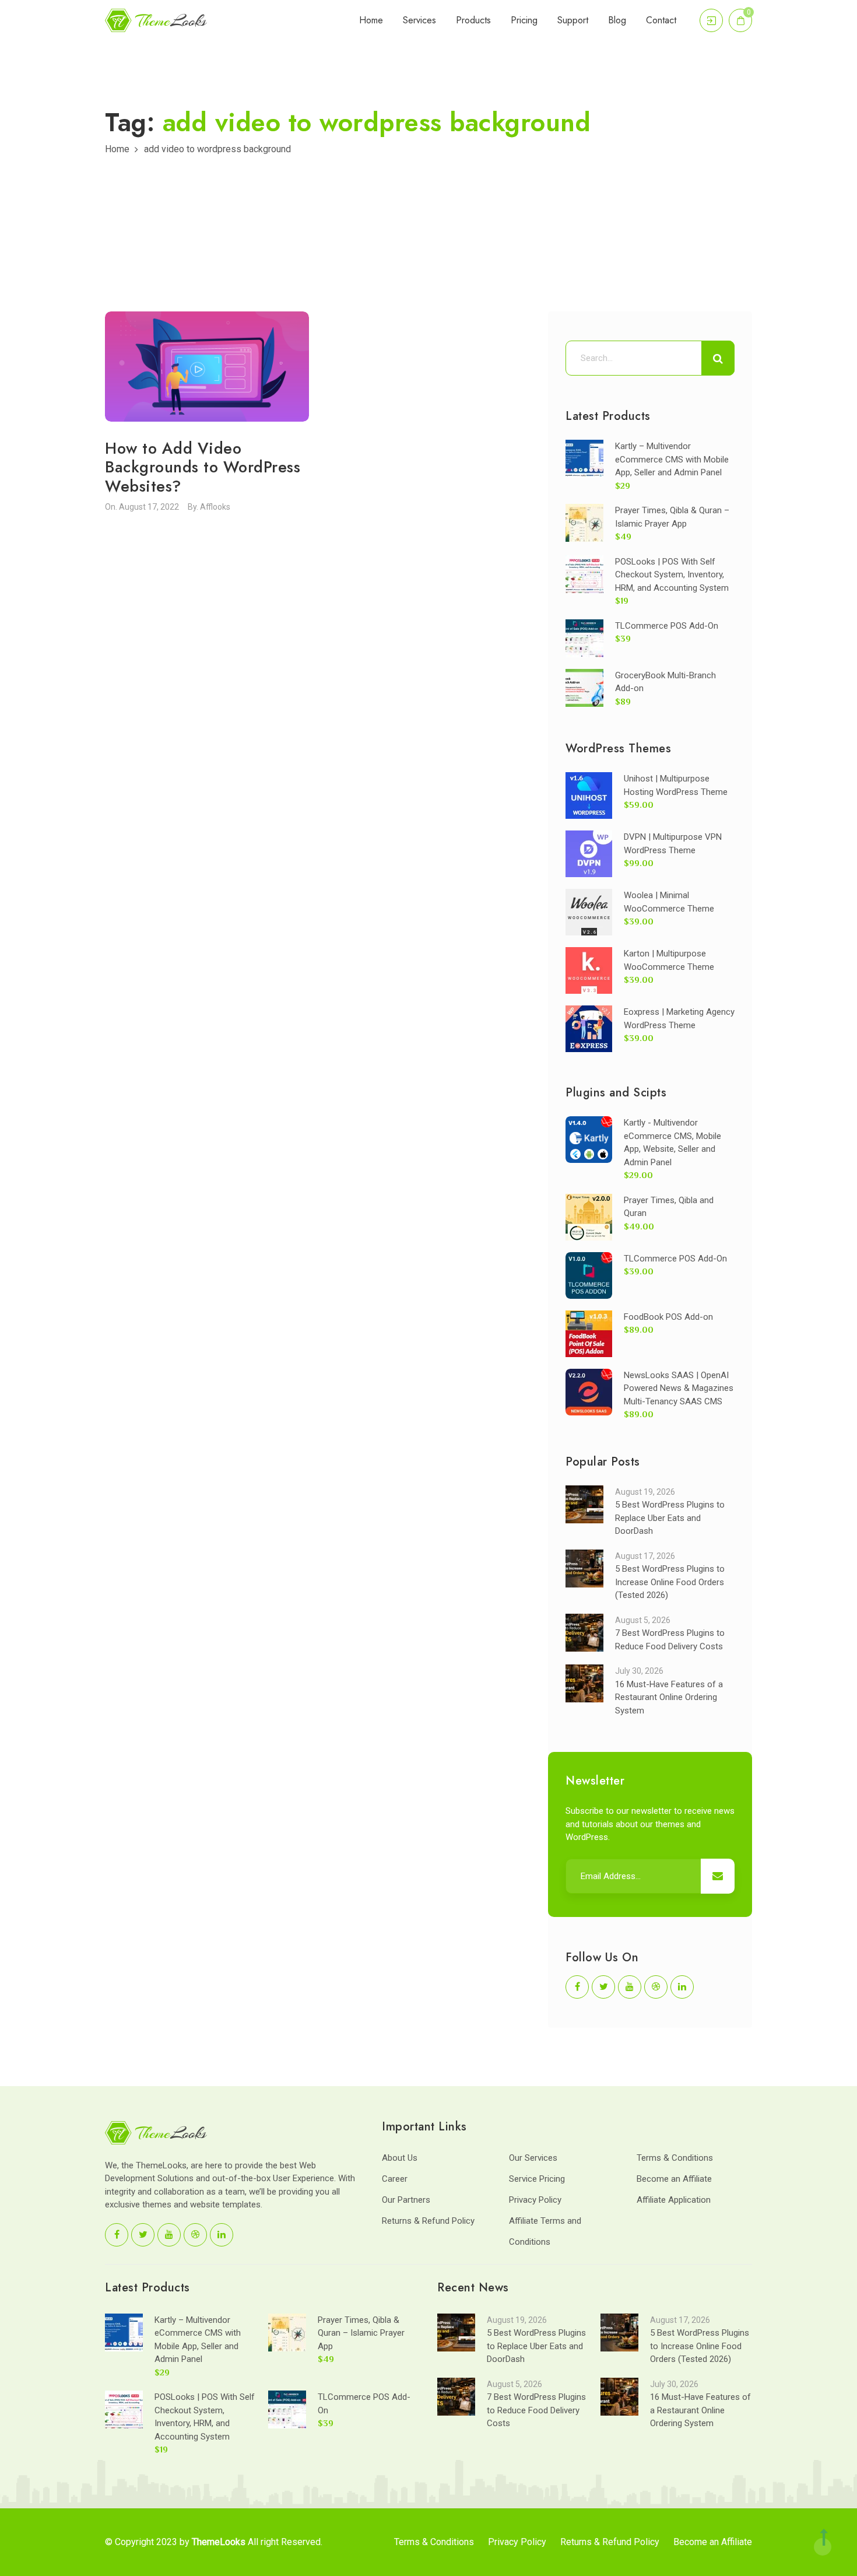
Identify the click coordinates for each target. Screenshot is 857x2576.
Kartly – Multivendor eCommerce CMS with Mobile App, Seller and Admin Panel (672, 459)
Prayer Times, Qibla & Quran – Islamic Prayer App (361, 2333)
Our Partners (406, 2200)
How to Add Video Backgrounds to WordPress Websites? (203, 467)
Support (573, 20)
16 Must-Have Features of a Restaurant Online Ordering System (669, 1697)
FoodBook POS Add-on (668, 1317)
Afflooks (215, 507)
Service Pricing (537, 2179)
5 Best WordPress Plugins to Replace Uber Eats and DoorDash (670, 1518)
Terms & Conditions (675, 2158)
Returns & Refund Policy (428, 2221)
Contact (661, 20)
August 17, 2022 (149, 507)
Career (395, 2179)
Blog (617, 20)
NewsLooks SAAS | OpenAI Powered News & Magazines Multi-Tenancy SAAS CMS (679, 1388)
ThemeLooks (219, 2542)
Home (371, 20)
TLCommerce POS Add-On (667, 626)
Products (473, 20)
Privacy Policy (535, 2200)
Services (419, 20)
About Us (400, 2158)
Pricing (524, 20)
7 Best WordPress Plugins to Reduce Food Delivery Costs (536, 2410)
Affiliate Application (674, 2200)
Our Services (533, 2158)
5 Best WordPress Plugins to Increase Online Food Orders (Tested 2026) (670, 1582)
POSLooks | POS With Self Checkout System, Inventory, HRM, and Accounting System (672, 575)
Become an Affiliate (674, 2179)
